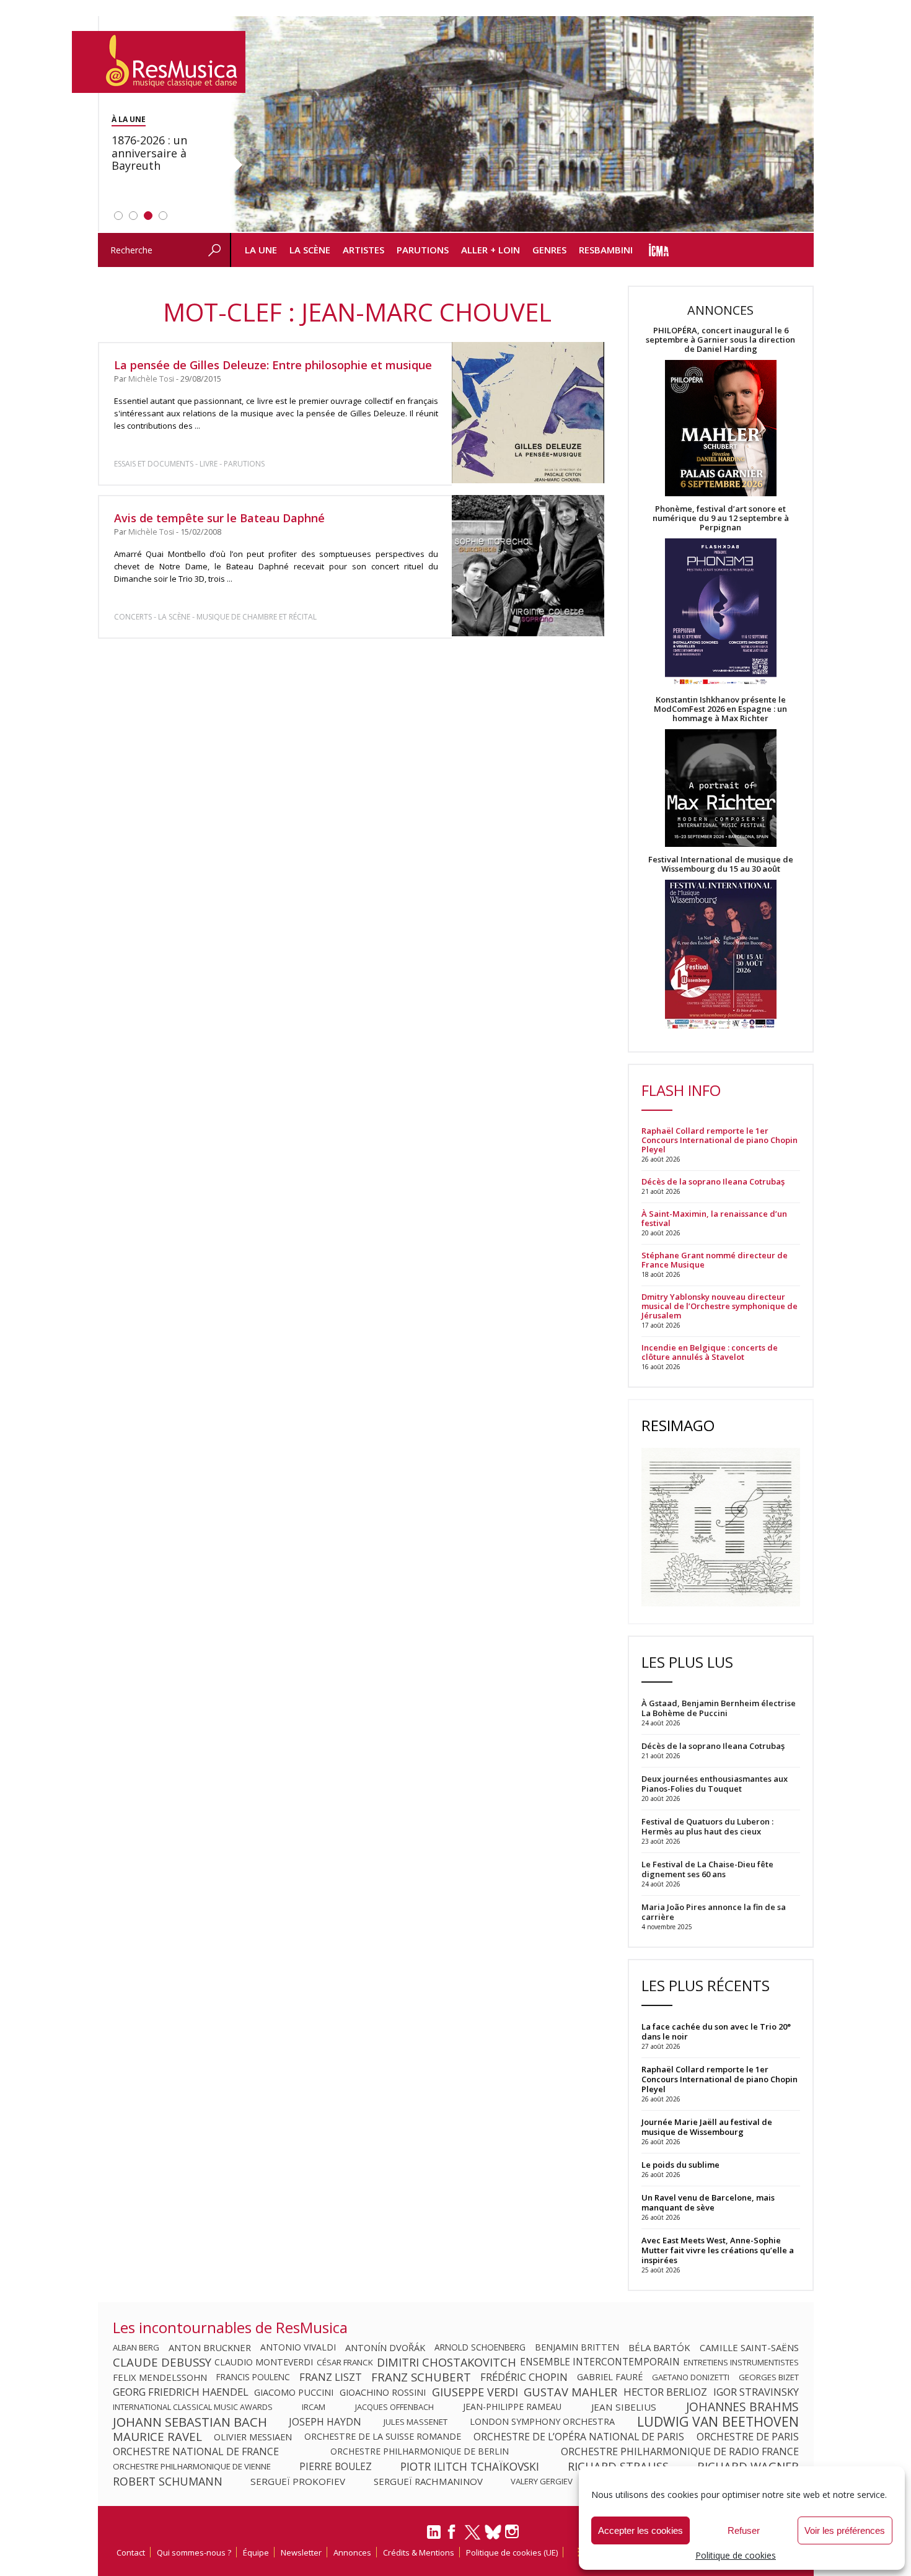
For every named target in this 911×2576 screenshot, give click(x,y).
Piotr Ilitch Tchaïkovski (470, 2466)
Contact (131, 2552)
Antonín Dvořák (385, 2347)
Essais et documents (154, 464)
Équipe (256, 2552)
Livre (209, 464)
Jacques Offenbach (394, 2407)
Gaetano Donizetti (691, 2377)
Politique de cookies (736, 2555)
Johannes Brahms (742, 2407)
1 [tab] (118, 216)
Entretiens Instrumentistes (741, 2362)
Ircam (314, 2407)
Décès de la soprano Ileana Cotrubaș (713, 1182)
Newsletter (301, 2552)
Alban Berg (136, 2347)
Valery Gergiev (542, 2481)
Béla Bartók (659, 2347)
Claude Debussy (162, 2362)
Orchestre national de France (196, 2451)
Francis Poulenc (253, 2377)
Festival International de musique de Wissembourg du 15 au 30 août (721, 864)
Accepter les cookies (640, 2530)
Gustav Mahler (570, 2392)
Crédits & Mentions (419, 2552)
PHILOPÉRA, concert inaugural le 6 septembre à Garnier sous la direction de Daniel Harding (720, 340)
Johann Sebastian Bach (190, 2422)
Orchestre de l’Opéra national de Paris (579, 2437)
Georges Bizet (769, 2377)
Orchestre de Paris (748, 2437)
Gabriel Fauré (610, 2377)
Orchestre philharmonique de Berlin (420, 2451)
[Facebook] (452, 2536)
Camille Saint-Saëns (749, 2347)
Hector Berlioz (665, 2392)
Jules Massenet (416, 2422)
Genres (549, 250)
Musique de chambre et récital (257, 617)
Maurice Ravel (157, 2437)
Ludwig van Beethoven (718, 2422)
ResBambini (606, 250)
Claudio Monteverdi (264, 2362)
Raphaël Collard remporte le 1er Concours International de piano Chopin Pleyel (720, 1140)
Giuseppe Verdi (475, 2392)
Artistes (363, 250)
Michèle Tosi (151, 379)
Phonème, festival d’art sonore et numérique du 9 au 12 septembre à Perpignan (721, 518)
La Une (261, 250)
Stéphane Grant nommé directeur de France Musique (715, 1260)
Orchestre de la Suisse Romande (383, 2437)
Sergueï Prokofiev (298, 2481)
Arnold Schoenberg (480, 2347)
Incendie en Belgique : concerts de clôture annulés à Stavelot (710, 1352)
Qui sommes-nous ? (194, 2552)
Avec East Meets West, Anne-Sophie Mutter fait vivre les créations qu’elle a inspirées (718, 2250)
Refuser (744, 2530)
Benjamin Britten (577, 2347)
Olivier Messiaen (253, 2437)
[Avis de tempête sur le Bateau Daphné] (528, 566)
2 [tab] (133, 216)
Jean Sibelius (624, 2407)
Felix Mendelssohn (160, 2377)
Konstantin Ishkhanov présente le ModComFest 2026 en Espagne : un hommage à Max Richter (720, 709)
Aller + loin (491, 250)
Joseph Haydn (325, 2422)
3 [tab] (148, 216)
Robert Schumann (168, 2481)
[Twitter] (473, 2538)
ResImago (678, 1425)
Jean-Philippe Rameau (512, 2407)
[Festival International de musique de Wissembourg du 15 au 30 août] (721, 955)
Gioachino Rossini (383, 2392)
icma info (659, 250)
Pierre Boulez (336, 2466)
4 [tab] (163, 216)
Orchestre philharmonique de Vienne (192, 2466)
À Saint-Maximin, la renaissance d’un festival (714, 1219)
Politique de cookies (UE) (512, 2552)
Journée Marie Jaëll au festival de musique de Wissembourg (707, 2127)
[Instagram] (513, 2532)
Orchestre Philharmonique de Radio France (680, 2451)
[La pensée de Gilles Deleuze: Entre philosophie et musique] (528, 413)
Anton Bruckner (210, 2347)
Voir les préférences (845, 2530)
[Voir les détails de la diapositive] (522, 125)
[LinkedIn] (434, 2537)
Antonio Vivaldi (298, 2347)
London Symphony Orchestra (542, 2422)
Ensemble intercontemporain (600, 2362)
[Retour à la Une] (159, 62)
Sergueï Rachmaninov (428, 2481)
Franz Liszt (331, 2377)
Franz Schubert (421, 2377)
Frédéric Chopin (524, 2377)
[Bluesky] (493, 2532)
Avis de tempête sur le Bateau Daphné (219, 518)
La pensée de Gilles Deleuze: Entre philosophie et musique (273, 365)
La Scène (310, 250)
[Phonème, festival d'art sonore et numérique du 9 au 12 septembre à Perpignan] (721, 614)
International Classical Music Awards (193, 2407)
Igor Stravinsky (756, 2392)
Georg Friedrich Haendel (181, 2392)
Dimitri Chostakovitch (447, 2362)
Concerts (133, 617)
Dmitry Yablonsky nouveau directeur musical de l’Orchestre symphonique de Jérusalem (720, 1306)
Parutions (423, 250)
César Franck (345, 2362)
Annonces (352, 2552)
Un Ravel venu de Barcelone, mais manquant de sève (708, 2202)
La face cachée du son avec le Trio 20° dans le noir (716, 2031)
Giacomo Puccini (294, 2392)
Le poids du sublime (680, 2165)
